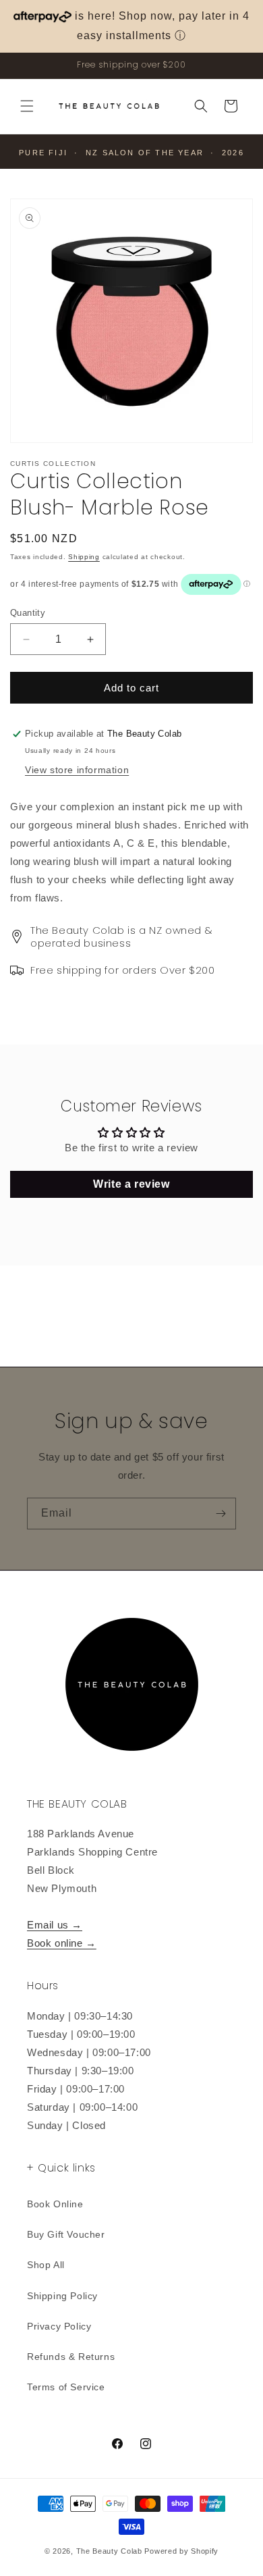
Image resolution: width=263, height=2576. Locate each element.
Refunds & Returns (71, 2357)
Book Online (55, 2204)
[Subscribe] (221, 1514)
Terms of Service (66, 2387)
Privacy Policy (59, 2326)
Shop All (46, 2265)
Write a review (131, 1184)
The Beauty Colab (109, 2551)
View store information (77, 770)
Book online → (62, 1943)
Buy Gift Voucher (66, 2234)
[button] (27, 106)
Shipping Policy (62, 2296)
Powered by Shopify (181, 2551)
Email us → (55, 1925)
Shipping (84, 557)
